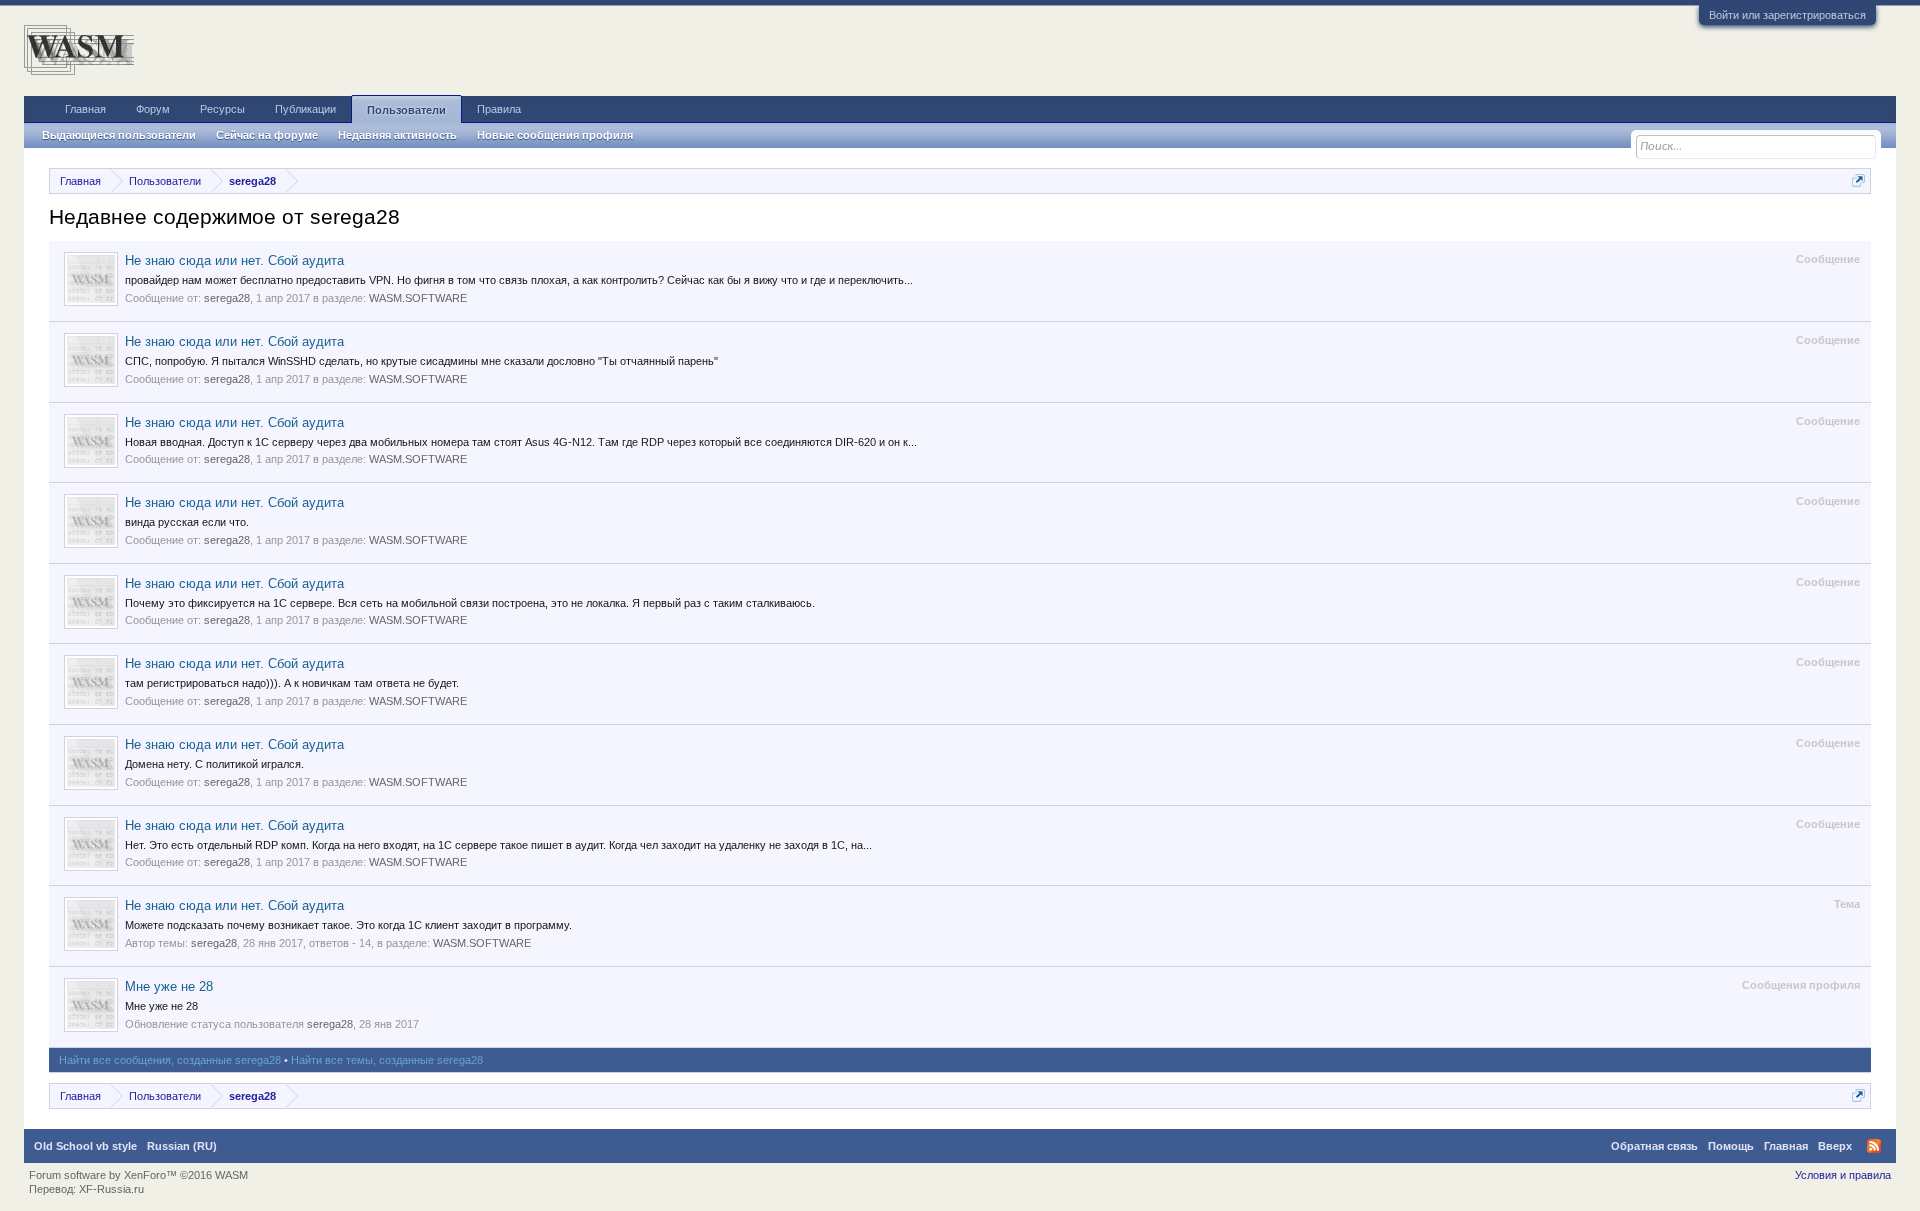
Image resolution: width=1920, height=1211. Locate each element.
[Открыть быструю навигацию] (1858, 180)
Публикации (305, 109)
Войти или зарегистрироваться (1787, 15)
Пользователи (406, 110)
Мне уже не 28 (169, 986)
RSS (1874, 1146)
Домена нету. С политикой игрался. (214, 764)
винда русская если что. (187, 522)
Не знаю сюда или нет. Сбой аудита (234, 260)
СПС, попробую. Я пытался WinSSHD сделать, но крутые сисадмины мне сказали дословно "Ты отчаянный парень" (421, 361)
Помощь (1731, 1146)
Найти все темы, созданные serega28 (387, 1060)
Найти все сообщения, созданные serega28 (170, 1060)
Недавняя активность (397, 135)
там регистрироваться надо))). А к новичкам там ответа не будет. (292, 683)
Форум (153, 109)
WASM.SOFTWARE (418, 298)
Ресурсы (222, 109)
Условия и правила (1843, 1175)
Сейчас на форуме (267, 135)
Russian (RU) (182, 1146)
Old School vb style (85, 1146)
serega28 (227, 298)
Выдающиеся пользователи (119, 135)
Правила (499, 109)
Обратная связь (1654, 1146)
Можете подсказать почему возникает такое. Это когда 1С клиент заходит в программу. (348, 925)
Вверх (1835, 1146)
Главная (85, 109)
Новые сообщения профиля (555, 135)
